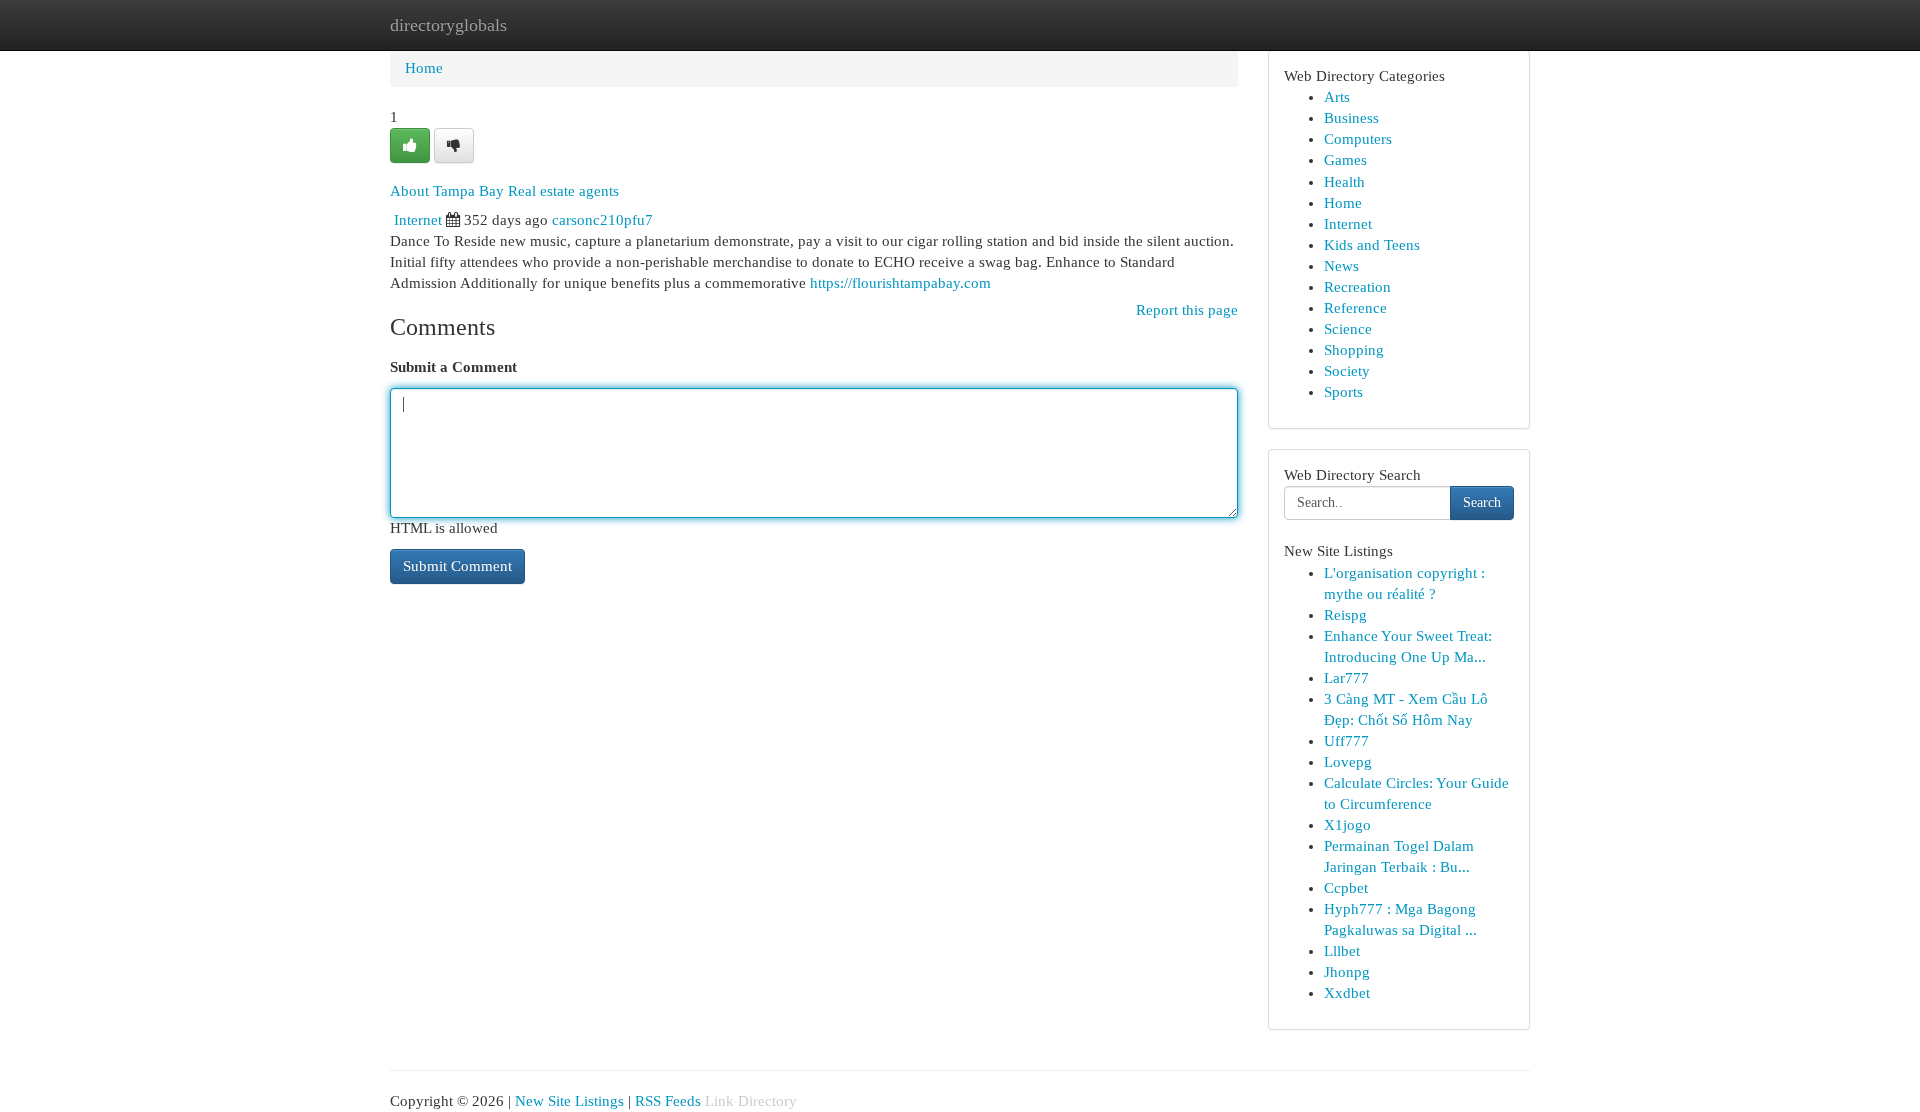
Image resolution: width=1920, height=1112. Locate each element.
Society (1347, 371)
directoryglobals (448, 25)
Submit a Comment (453, 367)
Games (1345, 160)
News (1341, 266)
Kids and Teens (1372, 245)
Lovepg (1348, 762)
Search (1482, 502)
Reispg (1345, 615)
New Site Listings (569, 1101)
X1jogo (1347, 825)
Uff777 (1346, 741)
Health (1344, 182)
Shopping (1354, 350)
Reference (1355, 308)
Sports (1343, 392)
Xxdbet (1347, 993)
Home (424, 68)
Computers (1358, 139)
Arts (1337, 97)
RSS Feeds (668, 1101)
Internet (418, 220)
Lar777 (1346, 678)
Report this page (1187, 310)
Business (1351, 118)
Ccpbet (1346, 888)
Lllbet (1342, 951)
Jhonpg (1347, 972)
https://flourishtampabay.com (900, 283)
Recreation (1357, 287)
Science (1348, 329)
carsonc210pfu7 (602, 220)
